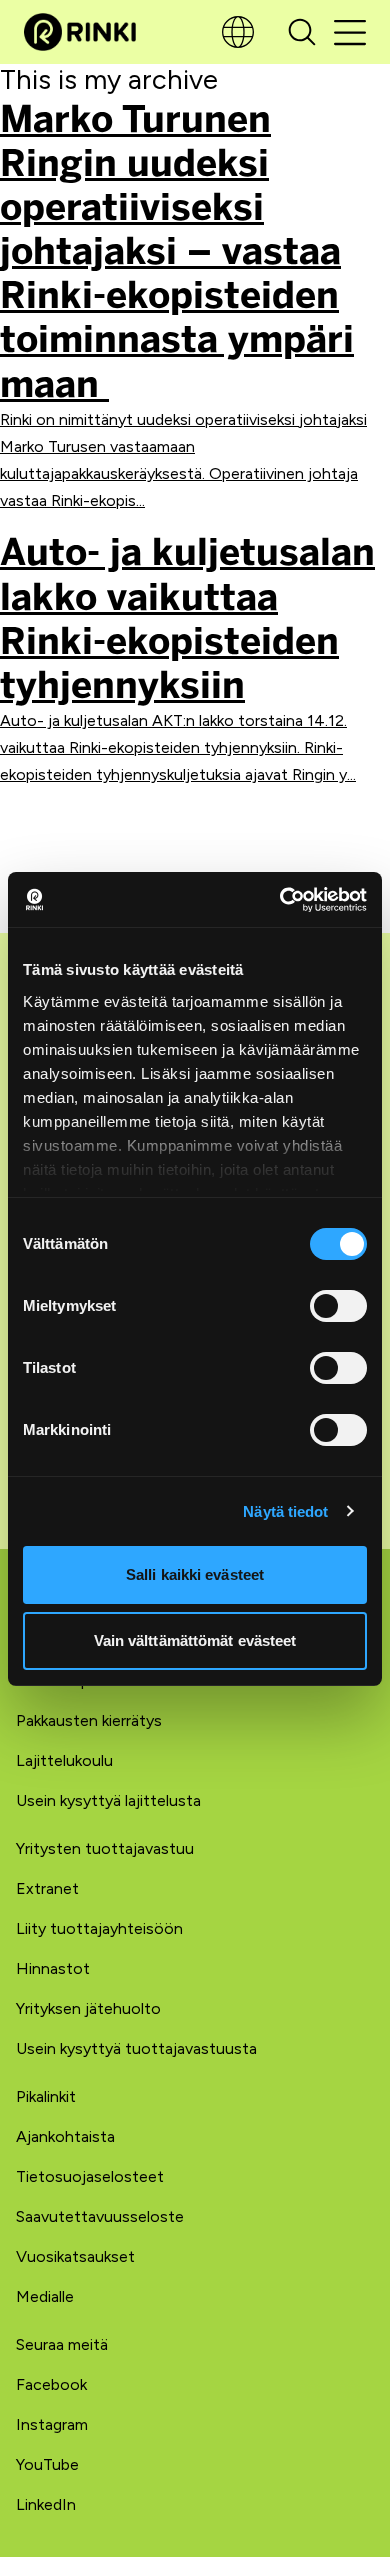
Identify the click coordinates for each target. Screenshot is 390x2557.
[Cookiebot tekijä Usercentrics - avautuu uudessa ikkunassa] (280, 900)
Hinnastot (53, 1968)
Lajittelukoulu (64, 1760)
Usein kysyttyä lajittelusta (108, 1800)
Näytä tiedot (285, 1511)
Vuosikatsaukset (75, 2256)
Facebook (51, 2384)
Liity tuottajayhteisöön (99, 1928)
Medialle (45, 2296)
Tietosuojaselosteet (90, 2176)
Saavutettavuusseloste (100, 2216)
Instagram (52, 2424)
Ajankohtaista (65, 2136)
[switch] (338, 1306)
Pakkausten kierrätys (89, 1720)
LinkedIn (46, 2504)
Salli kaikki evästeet (195, 1574)
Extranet (47, 1888)
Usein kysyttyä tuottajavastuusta (136, 2048)
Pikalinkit (46, 2096)
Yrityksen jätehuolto (88, 2008)
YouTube (47, 2464)
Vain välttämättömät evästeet (195, 1640)
